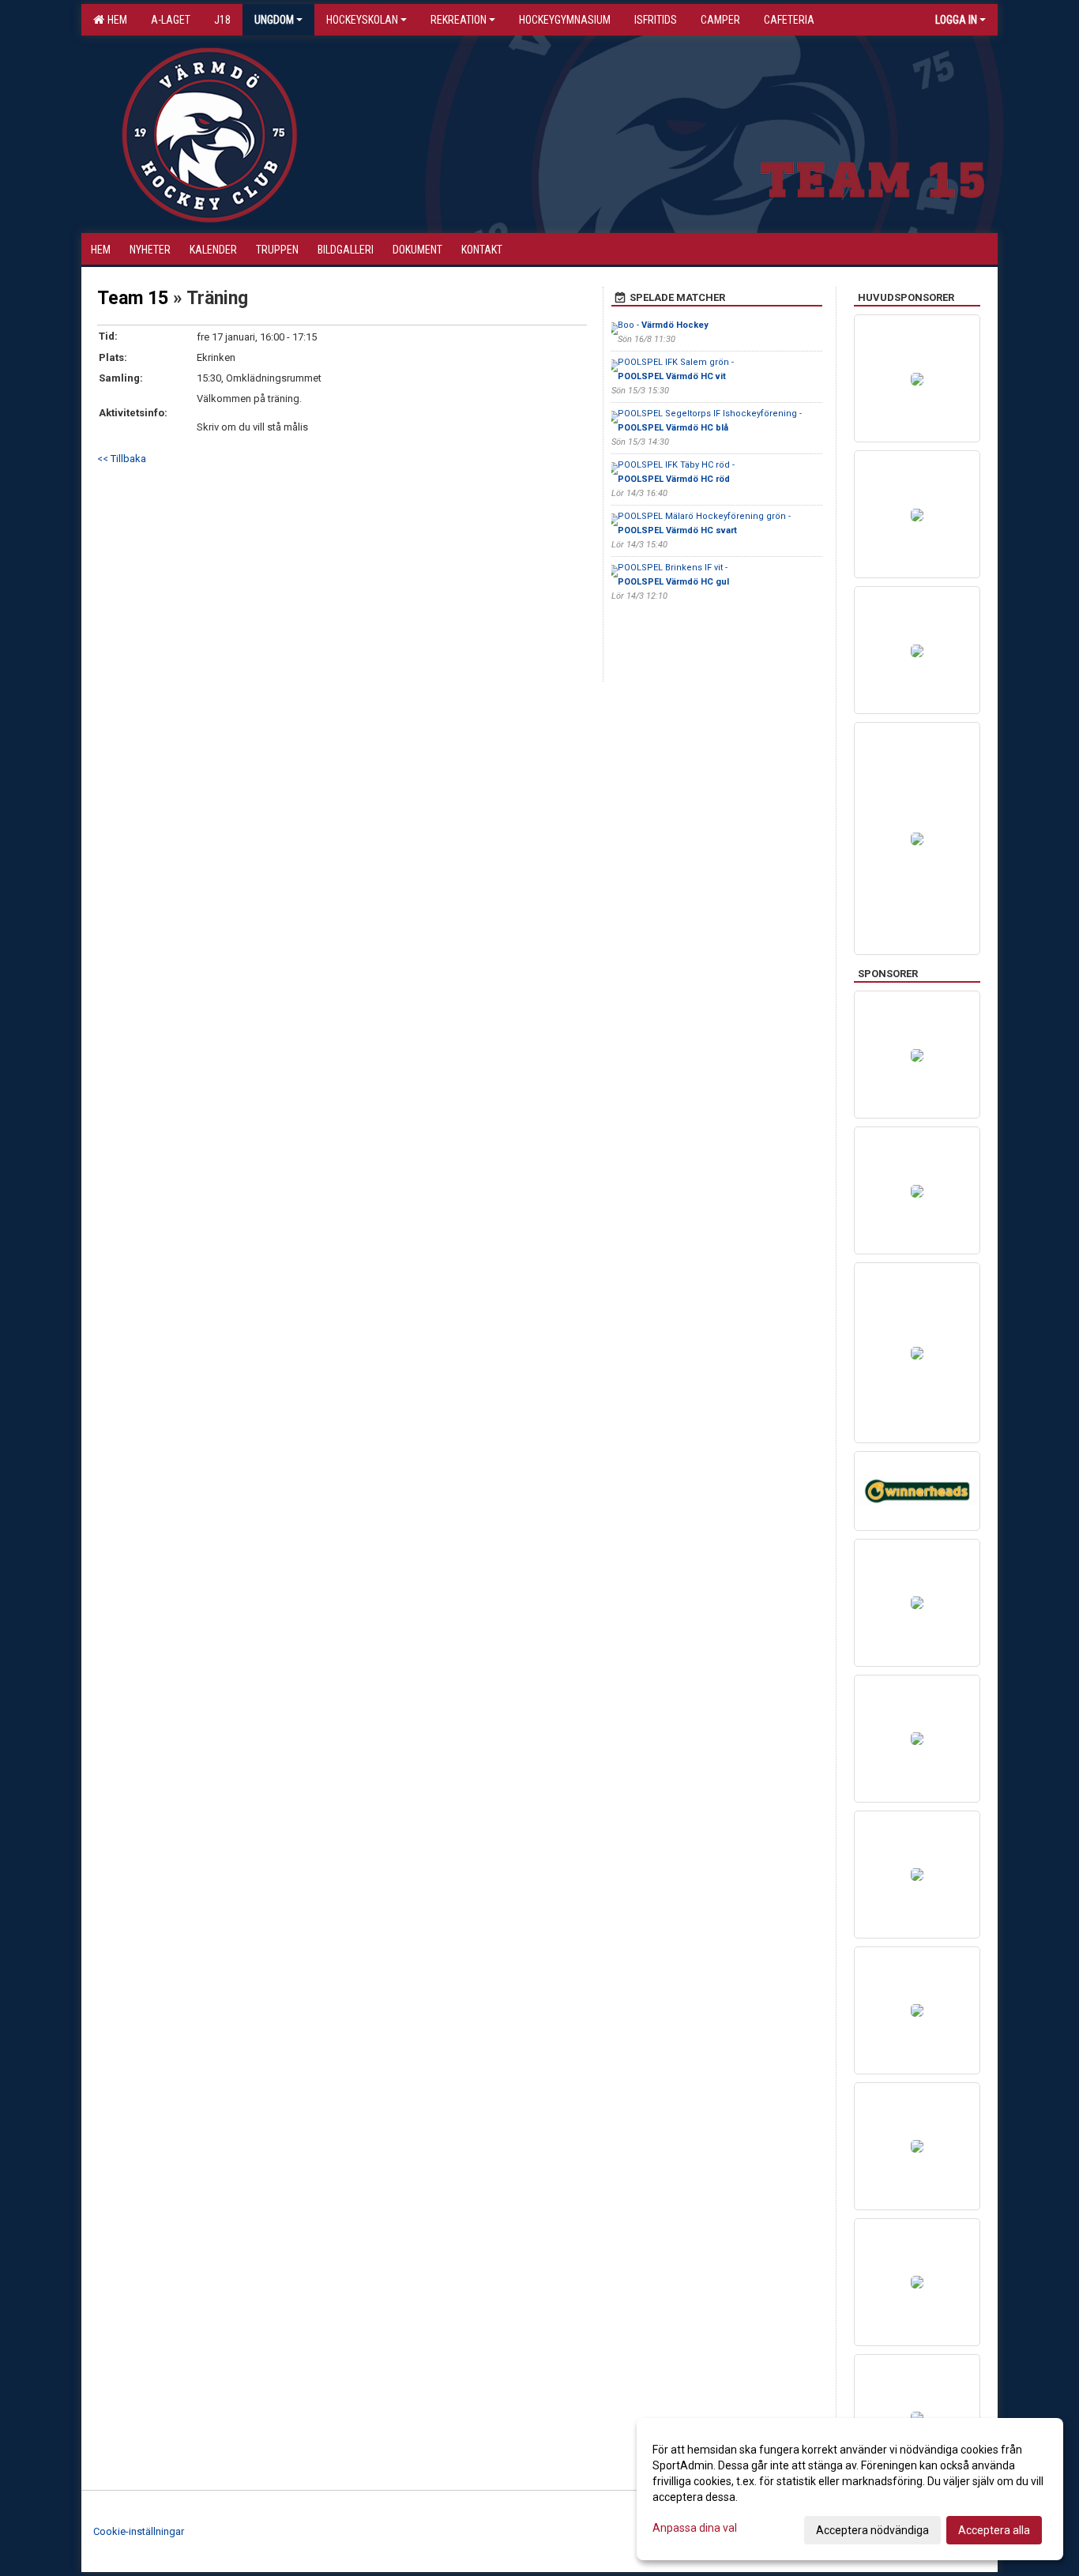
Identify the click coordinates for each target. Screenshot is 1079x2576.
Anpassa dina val (695, 2528)
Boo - (663, 325)
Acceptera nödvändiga (872, 2530)
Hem (115, 20)
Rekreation (459, 20)
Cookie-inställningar (139, 2531)
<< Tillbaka (122, 459)
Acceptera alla (994, 2530)
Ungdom (274, 20)
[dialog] (850, 2489)
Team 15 (133, 298)
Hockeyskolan (362, 20)
